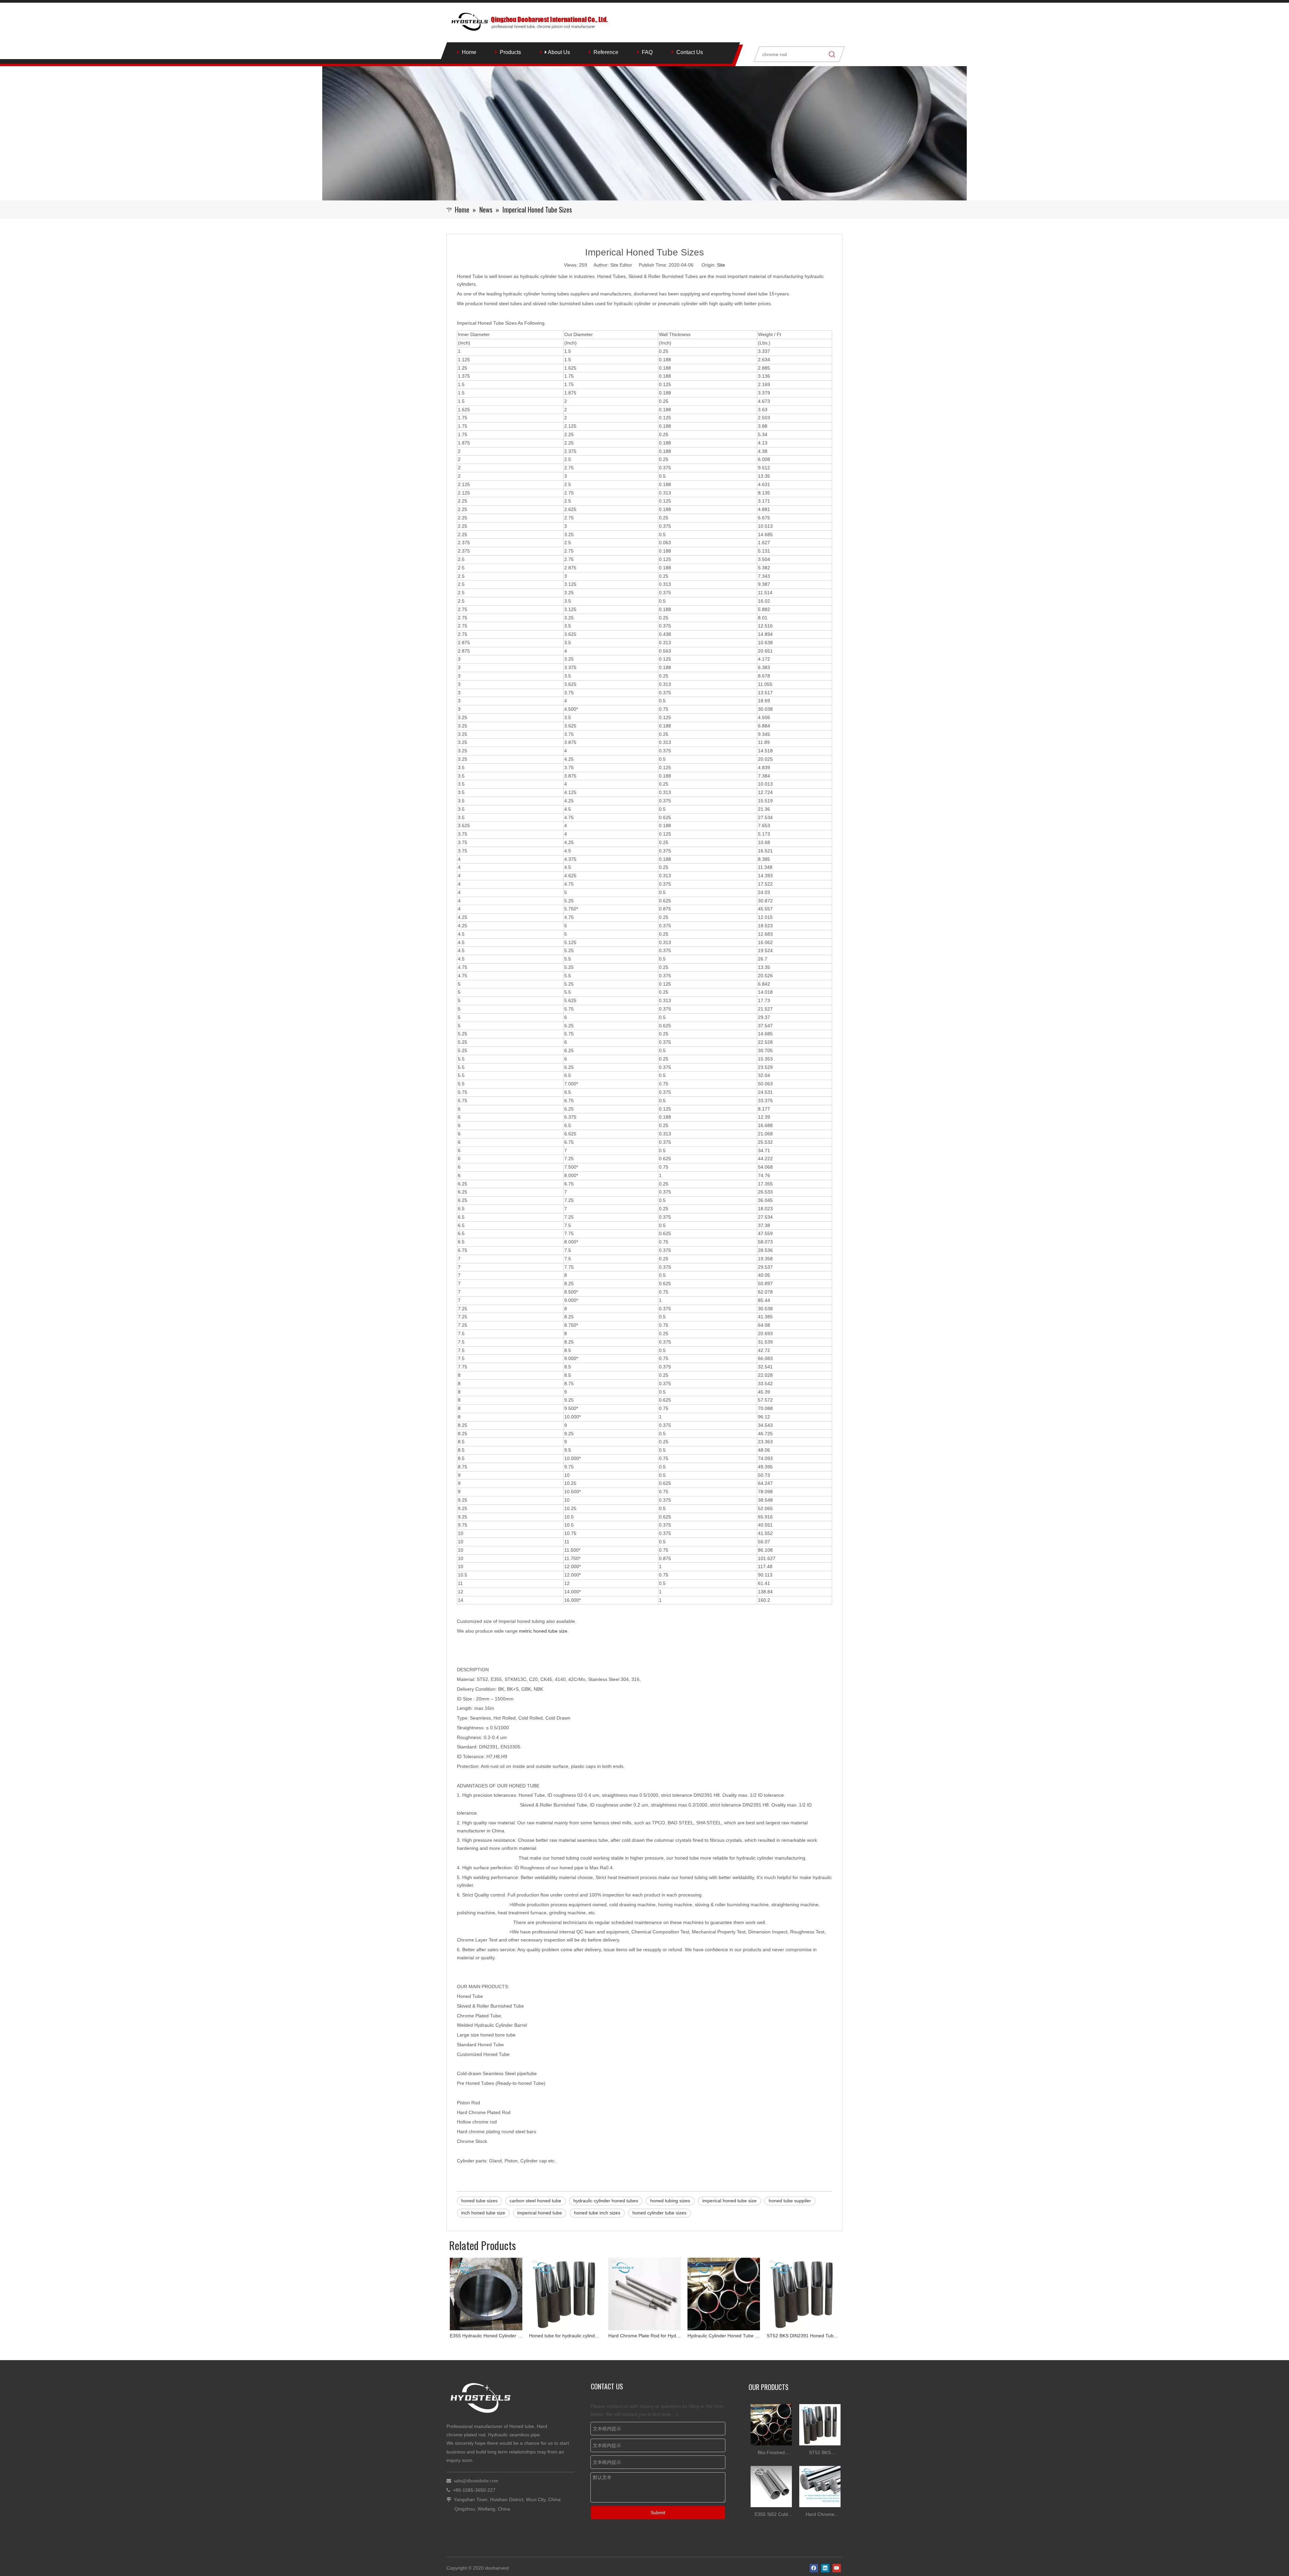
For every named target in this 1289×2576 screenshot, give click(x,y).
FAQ (647, 52)
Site (721, 265)
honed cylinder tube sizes (659, 2213)
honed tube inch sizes (597, 2213)
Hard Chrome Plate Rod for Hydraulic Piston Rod (486, 2336)
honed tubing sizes (670, 2201)
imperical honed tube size (729, 2201)
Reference (606, 52)
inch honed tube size (483, 2213)
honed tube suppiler (790, 2201)
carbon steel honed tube (535, 2201)
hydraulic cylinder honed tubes (606, 2201)
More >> (830, 2389)
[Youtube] (837, 2568)
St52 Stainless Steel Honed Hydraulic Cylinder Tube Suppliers (724, 2336)
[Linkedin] (825, 2568)
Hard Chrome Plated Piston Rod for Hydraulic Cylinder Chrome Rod (803, 2336)
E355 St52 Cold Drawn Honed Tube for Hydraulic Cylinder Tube (771, 2515)
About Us (558, 52)
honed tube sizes (479, 2201)
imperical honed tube (540, 2213)
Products (510, 52)
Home (469, 52)
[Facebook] (814, 2568)
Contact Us (690, 52)
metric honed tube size (543, 1631)
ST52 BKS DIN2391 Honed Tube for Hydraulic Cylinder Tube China (644, 2336)
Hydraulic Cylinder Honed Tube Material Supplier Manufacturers (565, 2336)
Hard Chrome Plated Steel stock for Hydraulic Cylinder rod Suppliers (820, 2515)
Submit (658, 2513)
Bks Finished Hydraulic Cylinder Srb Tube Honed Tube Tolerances (771, 2453)
